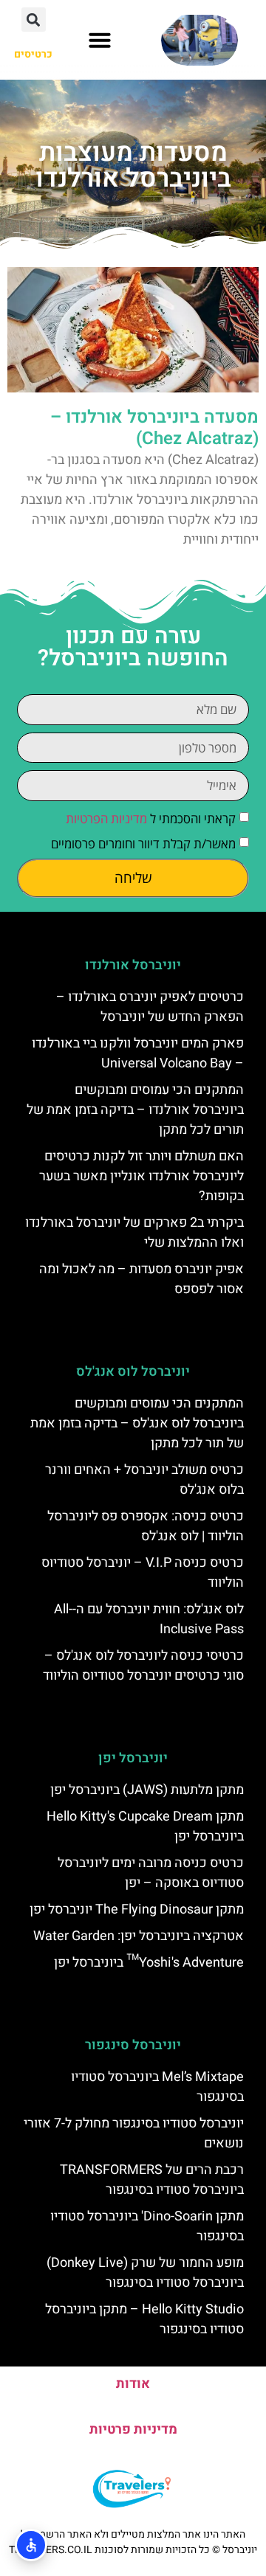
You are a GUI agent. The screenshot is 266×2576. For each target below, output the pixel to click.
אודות (133, 2384)
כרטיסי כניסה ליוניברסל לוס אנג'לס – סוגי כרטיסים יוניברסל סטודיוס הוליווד (143, 1666)
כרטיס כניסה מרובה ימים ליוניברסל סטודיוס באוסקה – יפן (151, 1873)
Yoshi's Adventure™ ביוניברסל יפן (149, 1963)
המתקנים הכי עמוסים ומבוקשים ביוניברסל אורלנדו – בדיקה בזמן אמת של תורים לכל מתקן (135, 1110)
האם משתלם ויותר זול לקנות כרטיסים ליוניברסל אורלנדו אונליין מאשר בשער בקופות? (141, 1176)
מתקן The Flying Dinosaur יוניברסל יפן (137, 1910)
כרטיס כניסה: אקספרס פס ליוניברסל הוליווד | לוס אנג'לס (146, 1526)
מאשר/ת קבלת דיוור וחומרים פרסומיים (143, 844)
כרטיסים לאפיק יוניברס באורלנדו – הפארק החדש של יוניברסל (150, 1007)
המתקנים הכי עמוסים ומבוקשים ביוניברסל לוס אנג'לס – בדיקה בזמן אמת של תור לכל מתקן (137, 1423)
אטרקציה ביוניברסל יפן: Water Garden (139, 1936)
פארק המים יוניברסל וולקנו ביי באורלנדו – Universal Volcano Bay (138, 1053)
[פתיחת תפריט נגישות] (31, 2545)
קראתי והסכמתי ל (151, 818)
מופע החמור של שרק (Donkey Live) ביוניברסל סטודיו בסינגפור (145, 2273)
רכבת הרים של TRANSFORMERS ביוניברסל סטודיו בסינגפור (152, 2180)
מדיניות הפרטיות (106, 818)
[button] (100, 40)
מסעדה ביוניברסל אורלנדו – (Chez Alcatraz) (154, 428)
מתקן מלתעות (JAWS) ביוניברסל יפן (147, 1790)
